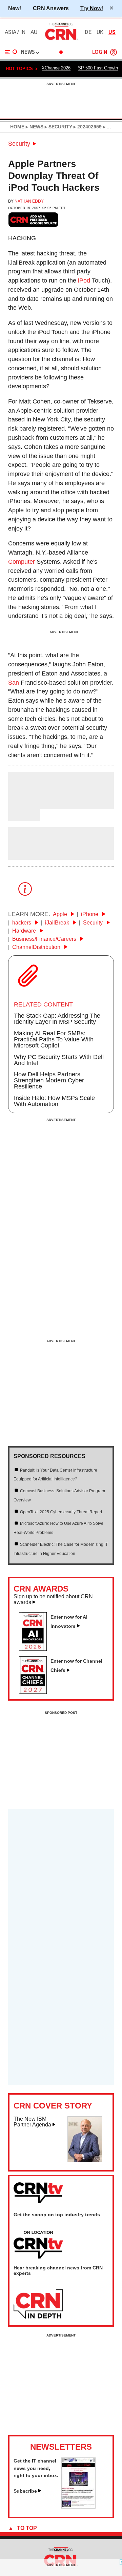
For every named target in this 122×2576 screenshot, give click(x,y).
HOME (17, 127)
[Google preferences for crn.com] (34, 220)
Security (19, 144)
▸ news (34, 127)
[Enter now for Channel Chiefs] (36, 1692)
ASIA (11, 32)
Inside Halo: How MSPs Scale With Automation (54, 1101)
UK (100, 32)
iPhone (90, 914)
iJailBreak (58, 923)
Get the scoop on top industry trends (57, 2215)
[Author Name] (25, 804)
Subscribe (25, 2491)
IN (23, 32)
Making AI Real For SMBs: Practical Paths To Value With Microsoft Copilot (54, 1039)
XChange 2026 (56, 68)
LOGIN (100, 52)
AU (34, 32)
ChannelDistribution (37, 947)
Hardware (25, 931)
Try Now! (92, 8)
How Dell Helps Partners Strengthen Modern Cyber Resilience (49, 1080)
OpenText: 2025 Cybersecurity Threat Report (61, 1512)
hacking (22, 238)
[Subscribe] (78, 2507)
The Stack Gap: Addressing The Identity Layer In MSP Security (57, 1019)
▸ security (58, 127)
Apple (61, 914)
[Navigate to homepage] (61, 40)
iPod (84, 281)
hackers (22, 923)
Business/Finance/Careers (45, 939)
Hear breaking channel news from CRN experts (58, 2270)
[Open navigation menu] (11, 52)
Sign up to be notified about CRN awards (53, 1599)
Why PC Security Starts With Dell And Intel (59, 1060)
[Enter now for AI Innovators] (36, 1649)
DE (88, 32)
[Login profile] (114, 52)
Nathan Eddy (29, 201)
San (14, 683)
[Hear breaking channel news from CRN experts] (38, 2304)
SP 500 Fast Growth (98, 68)
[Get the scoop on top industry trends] (38, 2245)
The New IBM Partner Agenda (32, 2122)
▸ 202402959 (87, 127)
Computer (22, 562)
